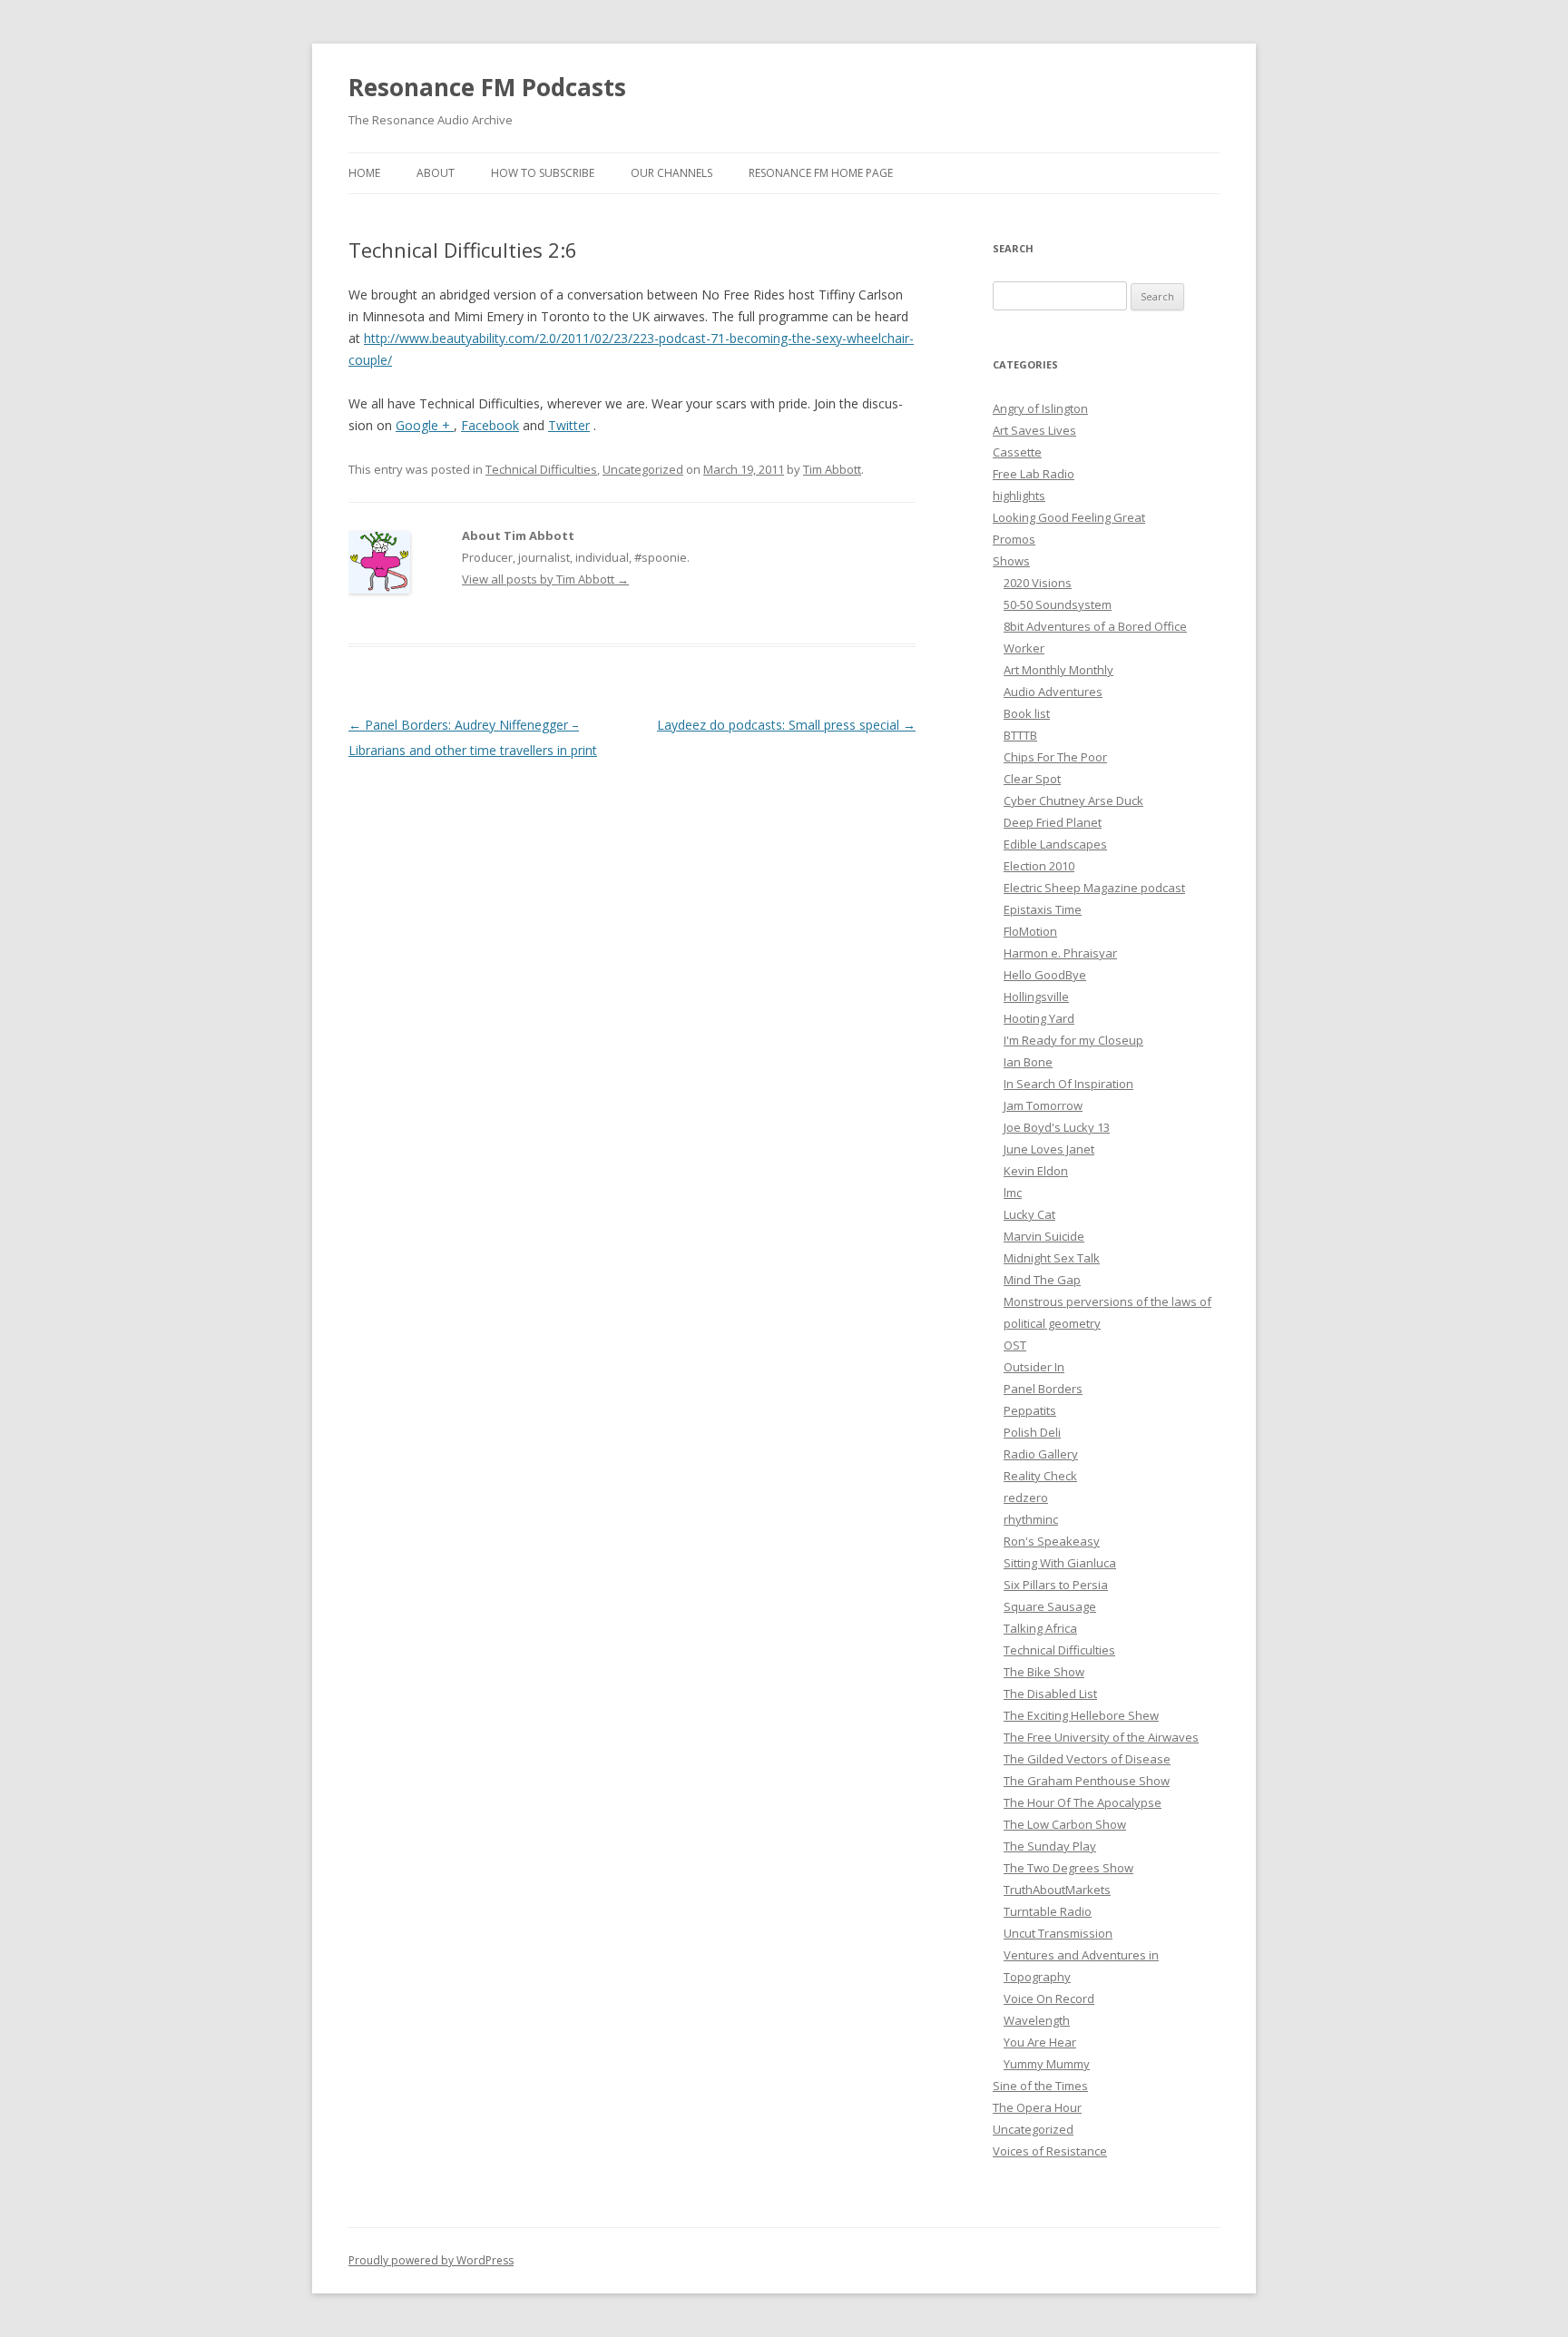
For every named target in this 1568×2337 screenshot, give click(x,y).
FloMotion (1030, 931)
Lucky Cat (1029, 1214)
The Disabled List (1050, 1694)
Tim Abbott (832, 469)
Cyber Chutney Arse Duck (1073, 800)
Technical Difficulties (541, 469)
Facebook (490, 425)
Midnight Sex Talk (1052, 1258)
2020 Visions (1038, 583)
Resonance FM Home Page (821, 173)
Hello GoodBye (1045, 975)
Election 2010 (1039, 866)
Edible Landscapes (1055, 844)
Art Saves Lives (1034, 430)
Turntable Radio (1048, 1911)
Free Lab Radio (1034, 474)
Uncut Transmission (1058, 1933)
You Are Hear (1040, 2042)
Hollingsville (1036, 997)
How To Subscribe (543, 173)
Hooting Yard (1039, 1018)
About (436, 173)
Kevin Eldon (1036, 1171)
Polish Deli (1032, 1432)
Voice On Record (1049, 1998)
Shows (1011, 561)
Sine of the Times (1040, 2086)
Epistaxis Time (1043, 909)
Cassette (1017, 452)
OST (1015, 1345)
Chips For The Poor (1055, 757)
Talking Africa (1040, 1628)
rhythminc (1031, 1519)
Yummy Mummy (1047, 2064)
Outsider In (1034, 1367)
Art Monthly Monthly (1058, 670)
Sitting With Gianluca (1060, 1563)
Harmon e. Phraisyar (1060, 953)
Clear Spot (1032, 779)
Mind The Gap (1042, 1280)
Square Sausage (1050, 1606)
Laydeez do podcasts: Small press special (786, 725)
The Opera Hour (1037, 2107)
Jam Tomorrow (1043, 1105)
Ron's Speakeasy (1052, 1541)
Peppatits (1030, 1410)
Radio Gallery (1041, 1454)
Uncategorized (643, 469)
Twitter (569, 425)
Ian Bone (1028, 1062)
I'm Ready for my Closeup (1073, 1040)
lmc (1013, 1193)
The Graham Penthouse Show (1087, 1781)
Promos (1014, 539)
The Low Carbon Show (1065, 1824)
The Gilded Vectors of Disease (1087, 1759)
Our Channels (671, 173)
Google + (425, 425)
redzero (1026, 1497)
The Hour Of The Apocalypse (1083, 1802)
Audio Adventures (1053, 692)
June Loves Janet (1049, 1149)
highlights (1019, 496)
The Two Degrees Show (1068, 1868)
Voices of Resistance (1050, 2151)
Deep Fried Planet (1053, 822)
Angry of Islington (1040, 408)
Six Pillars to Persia (1056, 1585)
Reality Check (1040, 1476)
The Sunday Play (1050, 1846)
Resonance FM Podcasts (487, 87)
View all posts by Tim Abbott (545, 579)
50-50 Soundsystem (1058, 604)
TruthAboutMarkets (1057, 1890)
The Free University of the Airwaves (1101, 1737)
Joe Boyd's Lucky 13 (1057, 1127)
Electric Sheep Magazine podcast (1094, 888)
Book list (1027, 713)
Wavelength (1037, 2020)
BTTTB (1020, 735)
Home (364, 173)
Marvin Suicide (1044, 1236)
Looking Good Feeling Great (1069, 517)
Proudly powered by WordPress (431, 2260)
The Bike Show (1044, 1672)
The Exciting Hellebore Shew (1081, 1715)
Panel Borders (1043, 1389)
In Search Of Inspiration (1068, 1084)
